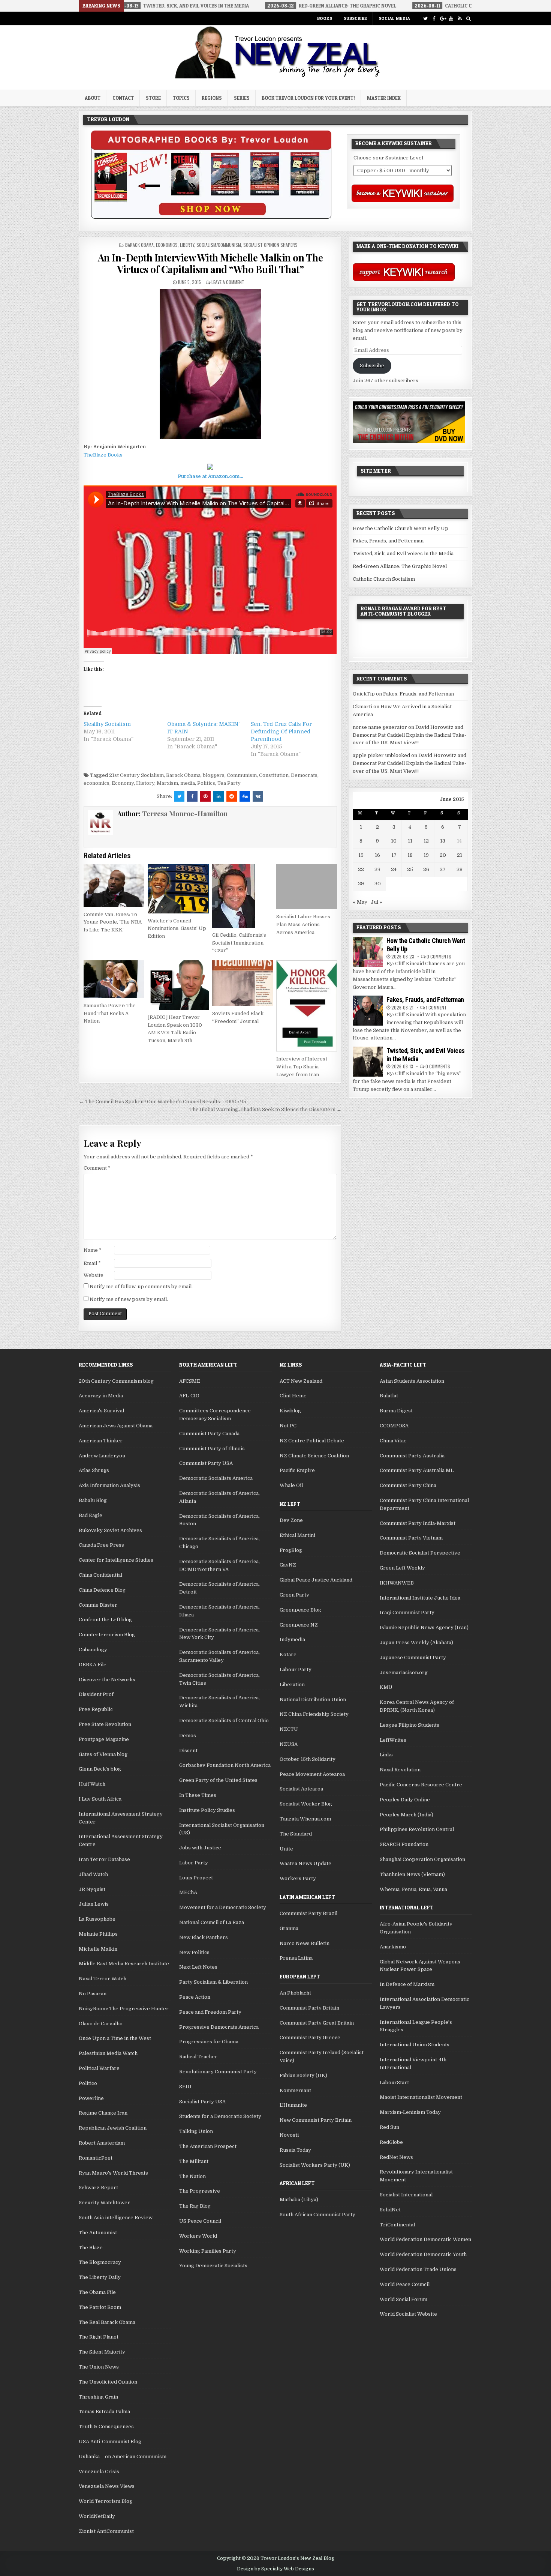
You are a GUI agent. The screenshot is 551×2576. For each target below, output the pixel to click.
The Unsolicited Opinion (108, 2382)
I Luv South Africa (100, 1799)
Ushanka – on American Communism (123, 2457)
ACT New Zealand (301, 1381)
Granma (289, 1928)
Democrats (304, 775)
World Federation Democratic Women (425, 2239)
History (145, 783)
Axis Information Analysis (109, 1485)
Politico (88, 2083)
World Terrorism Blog (106, 2501)
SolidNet (390, 2210)
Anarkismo (393, 1947)
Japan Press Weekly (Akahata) (416, 1642)
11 (410, 841)
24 (394, 869)
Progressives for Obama (209, 2042)
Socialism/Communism (219, 245)
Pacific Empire (297, 1470)
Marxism (167, 783)
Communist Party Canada (209, 1434)
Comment (97, 1168)
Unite (286, 1849)
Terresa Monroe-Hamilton (185, 814)
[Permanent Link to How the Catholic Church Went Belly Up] (368, 952)
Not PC (288, 1426)
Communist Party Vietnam (411, 1538)
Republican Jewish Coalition (113, 2128)
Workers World (198, 2236)
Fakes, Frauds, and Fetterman (388, 541)
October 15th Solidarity (308, 1759)
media (188, 783)
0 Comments (439, 956)
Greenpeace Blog (300, 1610)
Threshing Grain (98, 2397)
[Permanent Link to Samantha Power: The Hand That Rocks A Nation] (114, 979)
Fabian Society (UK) (303, 2075)
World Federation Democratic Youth (423, 2254)
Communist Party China (408, 1485)
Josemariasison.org (404, 1673)
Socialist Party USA (202, 2102)
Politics (206, 783)
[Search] (468, 19)
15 (361, 855)
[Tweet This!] (179, 796)
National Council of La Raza (212, 1922)
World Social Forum (404, 2299)
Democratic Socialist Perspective (420, 1553)
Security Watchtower (104, 2203)
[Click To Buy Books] (211, 217)
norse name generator (380, 727)
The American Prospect (208, 2146)
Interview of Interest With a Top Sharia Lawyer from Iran (302, 1067)
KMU (386, 1687)
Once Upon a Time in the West (115, 2038)
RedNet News (396, 2157)
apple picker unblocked (381, 755)
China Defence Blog (102, 1590)
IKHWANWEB (397, 1583)
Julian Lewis (94, 1904)
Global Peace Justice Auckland (316, 1580)
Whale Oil (291, 1485)
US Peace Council (200, 2221)
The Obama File (97, 2292)
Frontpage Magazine (104, 1739)
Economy (123, 783)
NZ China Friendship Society (314, 1714)
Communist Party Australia (412, 1456)
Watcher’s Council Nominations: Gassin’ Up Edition (177, 929)
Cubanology (93, 1650)
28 (460, 869)
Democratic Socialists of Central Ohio (224, 1721)
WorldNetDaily (97, 2516)
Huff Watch (92, 1784)
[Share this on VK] (258, 796)
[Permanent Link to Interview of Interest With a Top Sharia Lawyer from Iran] (307, 1006)
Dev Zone (291, 1520)
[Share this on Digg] (245, 796)
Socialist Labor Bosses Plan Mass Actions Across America (303, 925)
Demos (188, 1736)
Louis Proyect (196, 1878)
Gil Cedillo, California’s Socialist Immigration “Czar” (239, 943)
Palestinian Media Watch (108, 2053)
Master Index (384, 98)
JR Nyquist (92, 1889)
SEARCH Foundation (404, 1844)
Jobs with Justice (200, 1848)
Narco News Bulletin (305, 1943)
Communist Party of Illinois (212, 1449)
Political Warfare (99, 2068)
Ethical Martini (297, 1535)
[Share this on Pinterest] (205, 796)
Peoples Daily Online (405, 1800)
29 (361, 884)
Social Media (394, 18)
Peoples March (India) (407, 1815)
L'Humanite (293, 2105)
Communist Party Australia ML (417, 1470)
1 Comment (436, 1007)
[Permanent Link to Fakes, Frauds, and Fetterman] (368, 1011)
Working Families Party (208, 2251)
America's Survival (101, 1411)
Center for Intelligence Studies (116, 1560)
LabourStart (394, 2083)
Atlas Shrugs (94, 1470)
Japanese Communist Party (413, 1658)
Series (242, 98)
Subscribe (355, 18)
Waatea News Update (305, 1863)
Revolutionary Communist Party (218, 2072)
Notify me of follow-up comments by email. (141, 1286)
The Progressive (200, 2191)
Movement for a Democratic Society (223, 1907)
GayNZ (288, 1565)
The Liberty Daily (100, 2277)
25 (410, 869)
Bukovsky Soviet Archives (110, 1530)
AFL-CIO (189, 1396)
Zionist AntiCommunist (106, 2531)
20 (443, 855)
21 (460, 855)
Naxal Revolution (400, 1770)
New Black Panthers (204, 1937)
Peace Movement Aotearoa (312, 1774)
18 (410, 855)
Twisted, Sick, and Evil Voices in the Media (403, 554)
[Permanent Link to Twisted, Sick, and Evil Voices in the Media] (368, 1062)
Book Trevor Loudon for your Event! (308, 98)
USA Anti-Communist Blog (110, 2442)
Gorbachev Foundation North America (225, 1765)
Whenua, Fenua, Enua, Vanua (413, 1889)
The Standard (296, 1834)
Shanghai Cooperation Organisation (422, 1859)
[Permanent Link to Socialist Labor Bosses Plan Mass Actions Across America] (307, 887)
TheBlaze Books (103, 455)
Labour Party (296, 1670)
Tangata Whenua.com (305, 1819)
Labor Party (194, 1863)
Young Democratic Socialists (213, 2266)
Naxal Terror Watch (103, 1979)
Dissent (188, 1751)
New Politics (194, 1952)
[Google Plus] (442, 19)
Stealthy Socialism (107, 724)
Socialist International (406, 2195)
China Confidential (100, 1575)
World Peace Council (405, 2284)
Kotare (288, 1654)
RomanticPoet (96, 2158)
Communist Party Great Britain (317, 2023)
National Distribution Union (313, 1700)
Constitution (274, 775)
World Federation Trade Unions (418, 2269)
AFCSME (190, 1381)
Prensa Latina (296, 1958)
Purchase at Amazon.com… (210, 476)
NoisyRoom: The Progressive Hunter (124, 2009)
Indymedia (292, 1639)
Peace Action (195, 1997)
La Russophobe (97, 1919)
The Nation (192, 2176)
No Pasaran (93, 1994)
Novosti (289, 2135)
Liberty (187, 245)
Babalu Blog (93, 1500)
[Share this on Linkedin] (219, 796)
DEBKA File (93, 1665)
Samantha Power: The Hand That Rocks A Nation (110, 1013)
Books (325, 18)
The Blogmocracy (100, 2262)
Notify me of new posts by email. (129, 1299)
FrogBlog (291, 1550)
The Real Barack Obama (107, 2322)
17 (394, 855)
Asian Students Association (412, 1381)
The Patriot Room (100, 2307)
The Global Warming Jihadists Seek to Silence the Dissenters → (265, 1109)
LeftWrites (393, 1740)
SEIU (185, 2087)
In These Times (198, 1795)
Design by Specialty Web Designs (275, 2569)
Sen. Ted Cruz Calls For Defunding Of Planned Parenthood (281, 731)
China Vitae (393, 1441)
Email (92, 1263)
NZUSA (289, 1744)
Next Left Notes (198, 1967)
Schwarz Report (98, 2188)
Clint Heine (293, 1396)
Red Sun (389, 2127)
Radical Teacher (198, 2057)
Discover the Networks (107, 1680)
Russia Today (295, 2150)
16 (377, 855)
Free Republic (96, 1709)
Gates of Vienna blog (103, 1754)
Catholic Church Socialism (384, 579)
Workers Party (298, 1878)
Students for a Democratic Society (220, 2116)
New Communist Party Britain (316, 2120)
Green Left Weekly (402, 1568)
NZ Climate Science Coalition (314, 1456)
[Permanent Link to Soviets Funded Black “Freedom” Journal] (243, 983)
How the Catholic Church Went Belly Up (401, 528)
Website (94, 1275)
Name (93, 1250)
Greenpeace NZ (299, 1625)
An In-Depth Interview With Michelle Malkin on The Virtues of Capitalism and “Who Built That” (210, 263)
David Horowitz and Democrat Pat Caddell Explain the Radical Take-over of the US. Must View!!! (410, 735)
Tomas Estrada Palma (104, 2412)
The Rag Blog (195, 2206)
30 (378, 884)
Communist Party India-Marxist (418, 1523)
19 (426, 855)
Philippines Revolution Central (417, 1829)
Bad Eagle (91, 1515)
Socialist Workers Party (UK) (315, 2165)
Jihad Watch (93, 1874)
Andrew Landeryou (102, 1456)
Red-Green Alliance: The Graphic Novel (400, 566)
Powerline (91, 2098)
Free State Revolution (105, 1724)
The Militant (194, 2161)
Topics (181, 98)
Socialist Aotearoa (301, 1789)
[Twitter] (425, 19)
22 (361, 869)
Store (153, 98)
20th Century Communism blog (116, 1381)
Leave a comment (228, 282)
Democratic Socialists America (216, 1478)
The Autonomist (98, 2233)
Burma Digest (396, 1411)
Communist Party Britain (309, 2008)
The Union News (99, 2367)
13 (443, 841)
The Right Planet (99, 2337)
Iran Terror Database (104, 1859)
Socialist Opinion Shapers (270, 245)
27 (443, 869)
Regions (212, 98)
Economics (167, 245)
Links (386, 1755)
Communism (242, 775)
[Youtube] (451, 19)
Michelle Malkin (98, 1949)
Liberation (292, 1685)
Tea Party (229, 783)
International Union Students (415, 2045)
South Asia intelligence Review (116, 2218)
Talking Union (196, 2131)
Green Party (294, 1595)
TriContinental (397, 2225)
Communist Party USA (206, 1463)
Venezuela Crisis (99, 2472)
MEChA (188, 1892)
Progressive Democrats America (219, 2027)
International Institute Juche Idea (420, 1598)
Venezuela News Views (107, 2486)
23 (377, 869)
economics (97, 783)
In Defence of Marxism (407, 1984)
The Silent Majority (102, 2352)
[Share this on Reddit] (232, 796)
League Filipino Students (410, 1725)
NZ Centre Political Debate (312, 1441)
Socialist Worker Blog (306, 1804)
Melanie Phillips (98, 1934)
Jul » (377, 902)
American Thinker (101, 1441)
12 (426, 841)
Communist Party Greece (310, 2038)
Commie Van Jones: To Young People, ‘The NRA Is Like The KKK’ (113, 922)
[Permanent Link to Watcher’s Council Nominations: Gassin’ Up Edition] (178, 889)
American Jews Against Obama (116, 1426)
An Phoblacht (295, 1993)
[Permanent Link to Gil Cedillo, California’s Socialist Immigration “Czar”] (243, 896)
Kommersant (295, 2090)
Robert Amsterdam (102, 2143)
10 (394, 841)
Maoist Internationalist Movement (421, 2097)
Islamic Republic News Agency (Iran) (424, 1627)
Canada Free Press (101, 1545)
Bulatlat (389, 1396)
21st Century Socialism (136, 775)
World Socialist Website (408, 2314)
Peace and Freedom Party (210, 2012)
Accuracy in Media (101, 1396)
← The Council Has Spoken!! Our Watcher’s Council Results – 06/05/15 (163, 1102)
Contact (123, 98)
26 (426, 869)
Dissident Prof (96, 1694)
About (93, 98)
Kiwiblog (290, 1411)
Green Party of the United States (218, 1780)
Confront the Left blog (105, 1620)
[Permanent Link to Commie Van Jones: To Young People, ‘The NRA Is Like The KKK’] (114, 885)
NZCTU (289, 1729)
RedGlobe (391, 2142)
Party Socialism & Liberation (213, 1982)
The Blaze (91, 2248)
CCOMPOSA (394, 1426)
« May (360, 902)
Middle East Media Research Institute (124, 1964)
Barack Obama (139, 245)
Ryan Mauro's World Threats (113, 2173)
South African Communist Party (317, 2215)
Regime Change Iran (103, 2113)
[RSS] (460, 19)
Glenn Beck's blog (100, 1769)
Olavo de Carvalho (101, 2024)
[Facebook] (434, 19)
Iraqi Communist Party (407, 1612)
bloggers (214, 775)
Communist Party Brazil (308, 1913)
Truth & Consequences (106, 2427)
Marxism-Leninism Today (410, 2112)
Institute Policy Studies (207, 1810)
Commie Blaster (98, 1605)
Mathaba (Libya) (299, 2200)
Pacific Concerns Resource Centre (421, 1785)
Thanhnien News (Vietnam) (412, 1874)
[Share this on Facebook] (192, 796)
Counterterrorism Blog (107, 1635)
